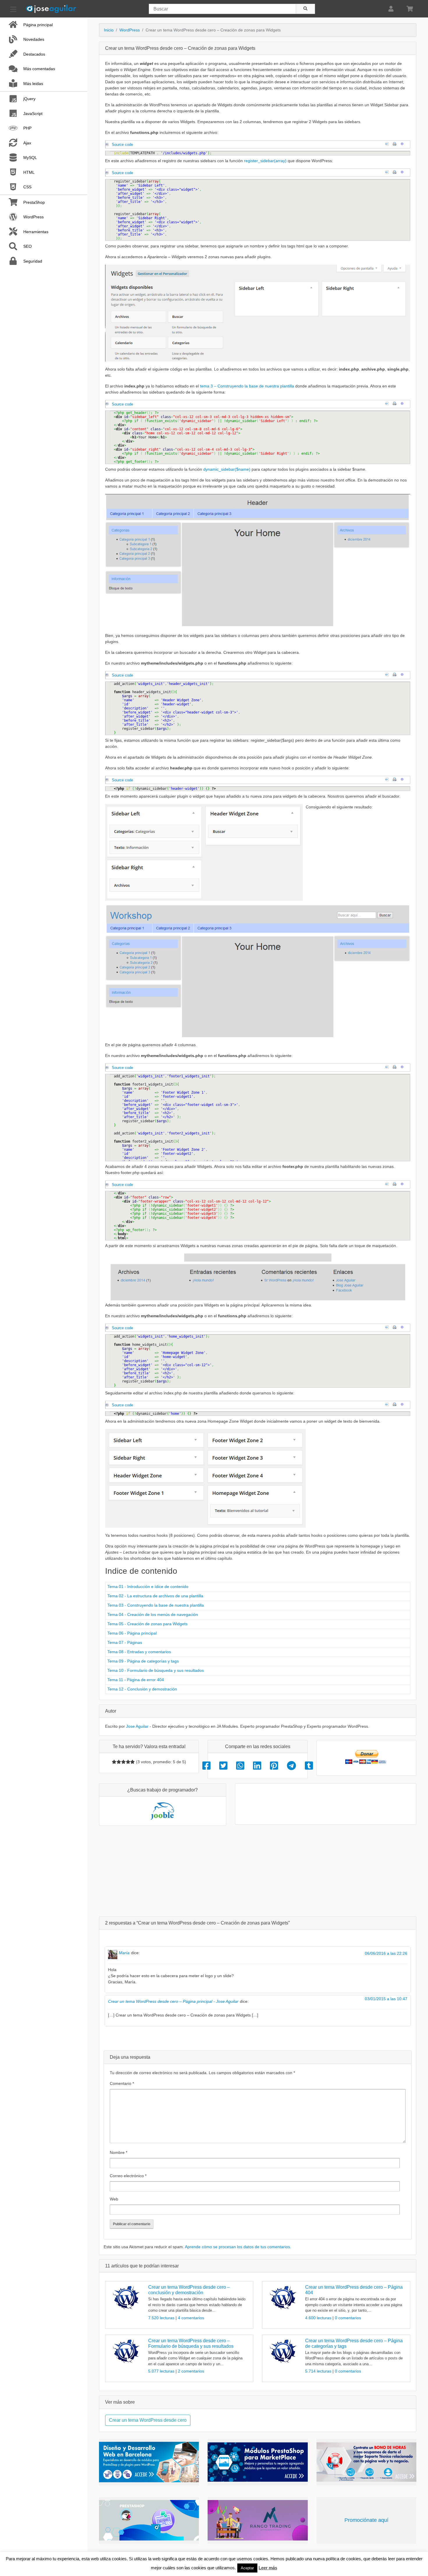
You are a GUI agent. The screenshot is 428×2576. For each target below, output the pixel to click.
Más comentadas (39, 69)
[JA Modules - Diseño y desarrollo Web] (149, 2462)
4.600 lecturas (319, 2318)
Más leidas (33, 84)
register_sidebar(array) (265, 161)
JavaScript (33, 114)
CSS (27, 187)
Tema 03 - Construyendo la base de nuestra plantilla (156, 1605)
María (124, 1953)
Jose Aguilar (137, 1726)
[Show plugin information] (404, 144)
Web (114, 2199)
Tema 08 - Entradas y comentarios (139, 1652)
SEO (28, 246)
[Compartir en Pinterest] (274, 1766)
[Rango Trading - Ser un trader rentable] (258, 2520)
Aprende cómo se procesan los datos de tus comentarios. (238, 2247)
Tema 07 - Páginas (125, 1642)
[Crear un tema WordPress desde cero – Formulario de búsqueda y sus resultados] (126, 2351)
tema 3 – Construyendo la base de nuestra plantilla (247, 386)
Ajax (27, 143)
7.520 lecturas (162, 2318)
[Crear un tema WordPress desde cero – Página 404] (283, 2298)
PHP (27, 128)
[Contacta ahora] (366, 2462)
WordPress (33, 217)
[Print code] (396, 144)
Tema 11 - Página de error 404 (136, 1680)
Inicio (109, 30)
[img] (114, 1762)
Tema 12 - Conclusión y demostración (142, 1689)
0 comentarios (348, 2318)
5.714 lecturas (319, 2371)
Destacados (34, 54)
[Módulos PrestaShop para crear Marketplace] (258, 2462)
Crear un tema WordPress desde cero (148, 2420)
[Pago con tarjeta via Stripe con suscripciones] (149, 2520)
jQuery (29, 99)
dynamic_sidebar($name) (226, 469)
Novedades (34, 39)
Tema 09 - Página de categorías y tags (143, 1661)
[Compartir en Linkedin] (257, 1766)
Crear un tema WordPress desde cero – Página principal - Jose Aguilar (173, 2001)
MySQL (30, 157)
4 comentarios (191, 2318)
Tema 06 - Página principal (132, 1633)
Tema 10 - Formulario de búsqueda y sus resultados (156, 1670)
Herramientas (36, 232)
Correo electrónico (128, 2176)
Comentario (122, 2083)
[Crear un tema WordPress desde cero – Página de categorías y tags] (283, 2351)
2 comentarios (191, 2371)
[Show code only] (388, 144)
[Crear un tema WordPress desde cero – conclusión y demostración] (126, 2298)
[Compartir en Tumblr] (309, 1766)
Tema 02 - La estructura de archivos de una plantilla (155, 1596)
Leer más (268, 2568)
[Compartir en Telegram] (291, 1766)
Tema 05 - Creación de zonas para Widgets (147, 1624)
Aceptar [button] (247, 2568)
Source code (122, 145)
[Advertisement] (258, 1871)
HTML (29, 172)
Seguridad (33, 261)
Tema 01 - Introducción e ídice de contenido (148, 1587)
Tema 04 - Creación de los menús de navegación (153, 1614)
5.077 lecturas (162, 2371)
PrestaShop (34, 202)
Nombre (119, 2152)
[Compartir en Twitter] (223, 1766)
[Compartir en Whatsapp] (240, 1766)
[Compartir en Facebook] (206, 1766)
